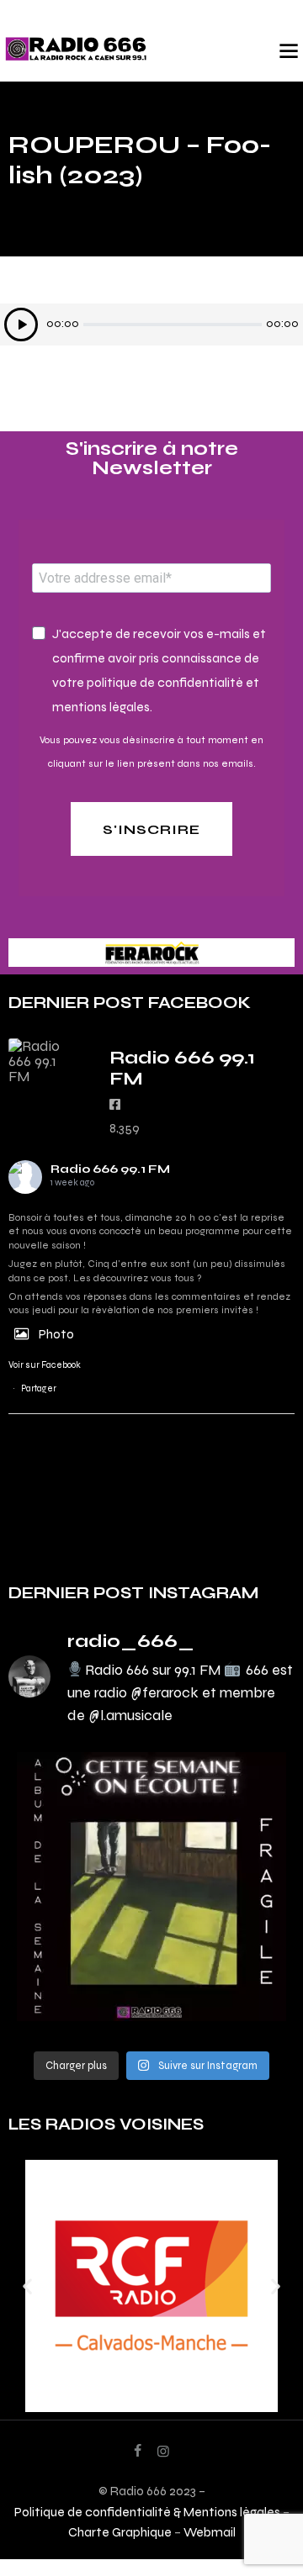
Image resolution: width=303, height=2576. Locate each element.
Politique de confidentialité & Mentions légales (147, 2512)
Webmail (210, 2532)
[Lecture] (21, 325)
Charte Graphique (120, 2532)
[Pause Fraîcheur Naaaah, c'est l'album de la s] (151, 1887)
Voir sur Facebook (45, 1365)
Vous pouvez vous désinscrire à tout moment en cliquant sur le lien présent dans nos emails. (151, 752)
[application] (151, 325)
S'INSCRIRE (151, 829)
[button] (27, 2286)
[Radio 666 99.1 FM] (42, 1061)
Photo (56, 1334)
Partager (39, 1388)
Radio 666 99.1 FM (110, 1169)
